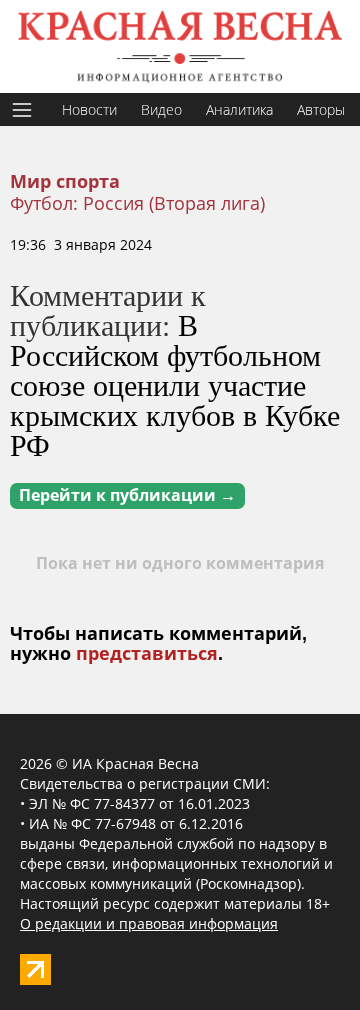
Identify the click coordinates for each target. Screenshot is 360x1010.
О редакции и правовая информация (149, 923)
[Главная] (180, 46)
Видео (161, 109)
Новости (89, 109)
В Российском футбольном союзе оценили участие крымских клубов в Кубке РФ (175, 384)
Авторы (321, 109)
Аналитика (239, 109)
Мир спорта (65, 182)
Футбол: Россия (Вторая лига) (137, 203)
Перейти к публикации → (127, 495)
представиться (147, 654)
